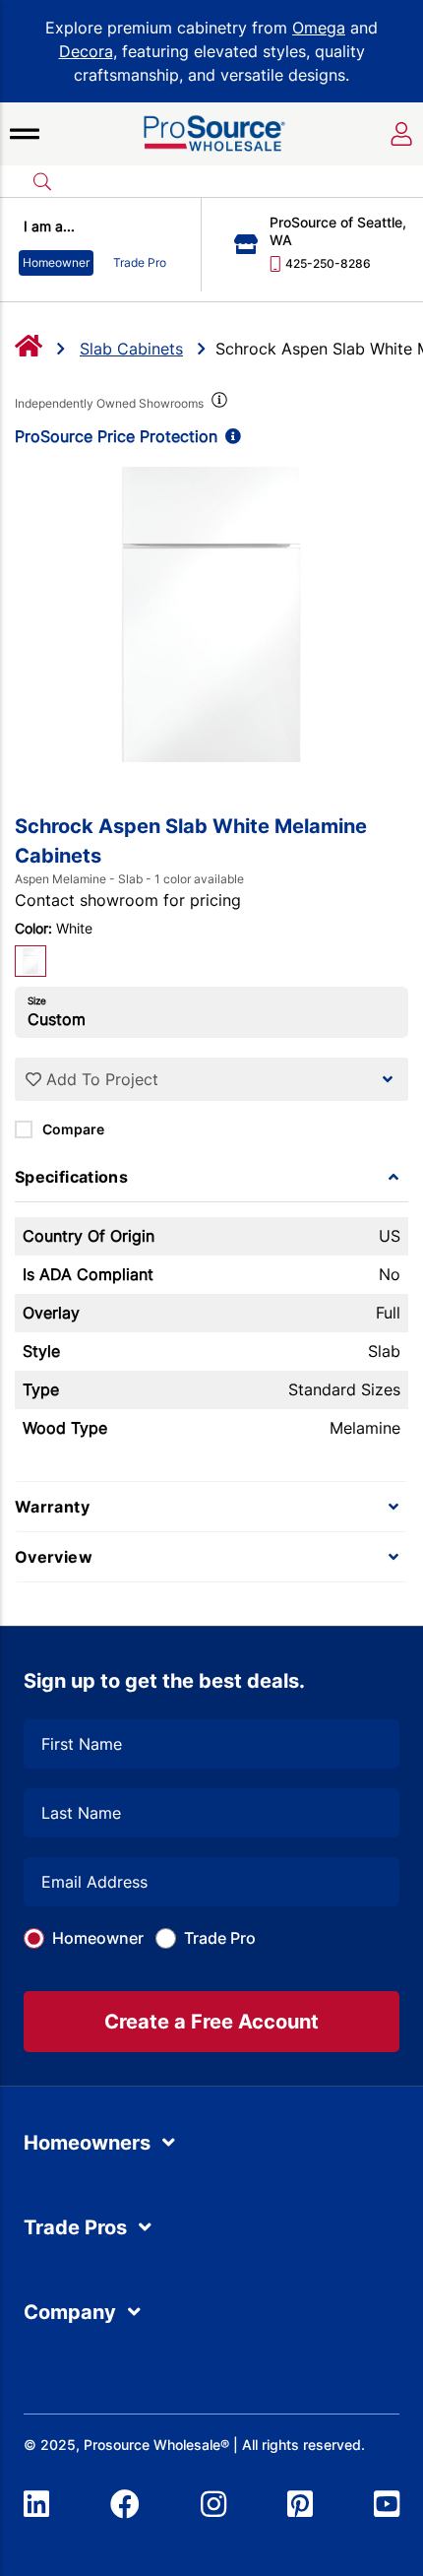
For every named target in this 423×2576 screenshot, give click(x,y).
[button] (25, 134)
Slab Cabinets (131, 349)
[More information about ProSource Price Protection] (229, 436)
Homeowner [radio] (56, 262)
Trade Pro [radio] (140, 262)
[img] (217, 404)
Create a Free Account (211, 2022)
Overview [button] (54, 1557)
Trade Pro (220, 1938)
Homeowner (98, 1938)
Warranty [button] (52, 1507)
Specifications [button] (71, 1177)
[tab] (211, 1177)
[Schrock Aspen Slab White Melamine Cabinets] (211, 614)
